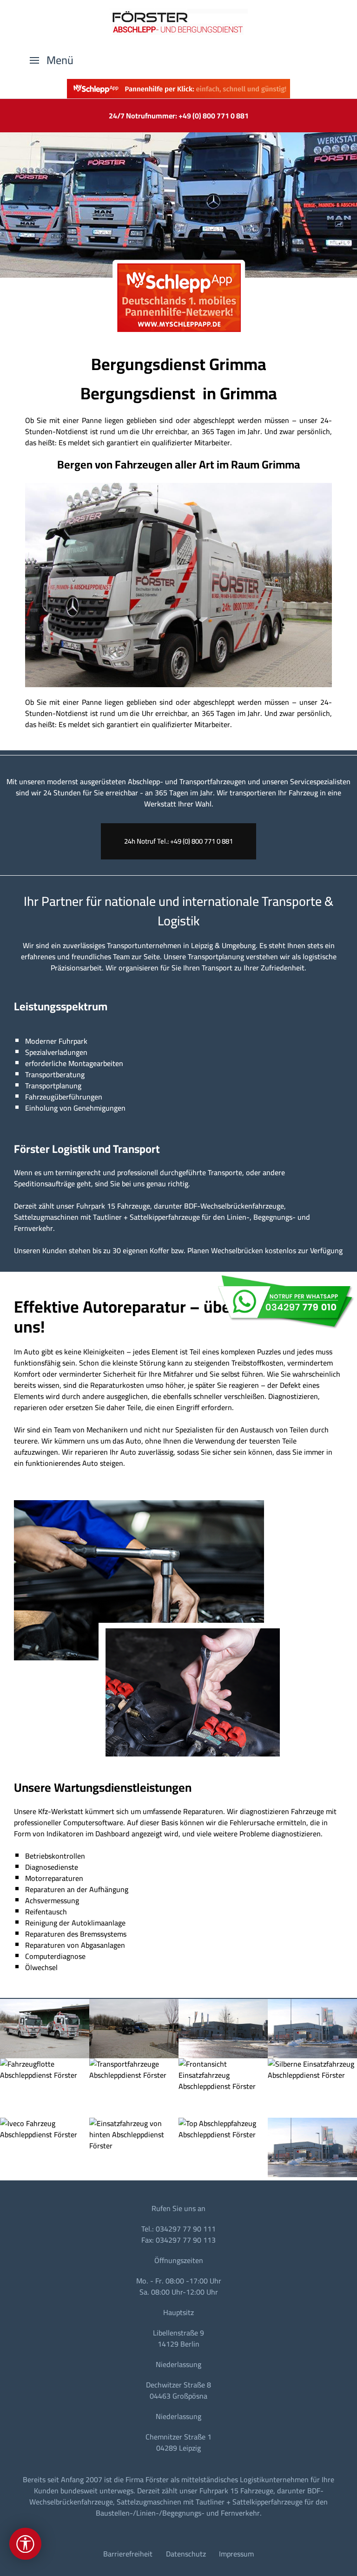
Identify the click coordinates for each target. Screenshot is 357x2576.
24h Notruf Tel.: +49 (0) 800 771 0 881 (178, 841)
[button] (52, 60)
